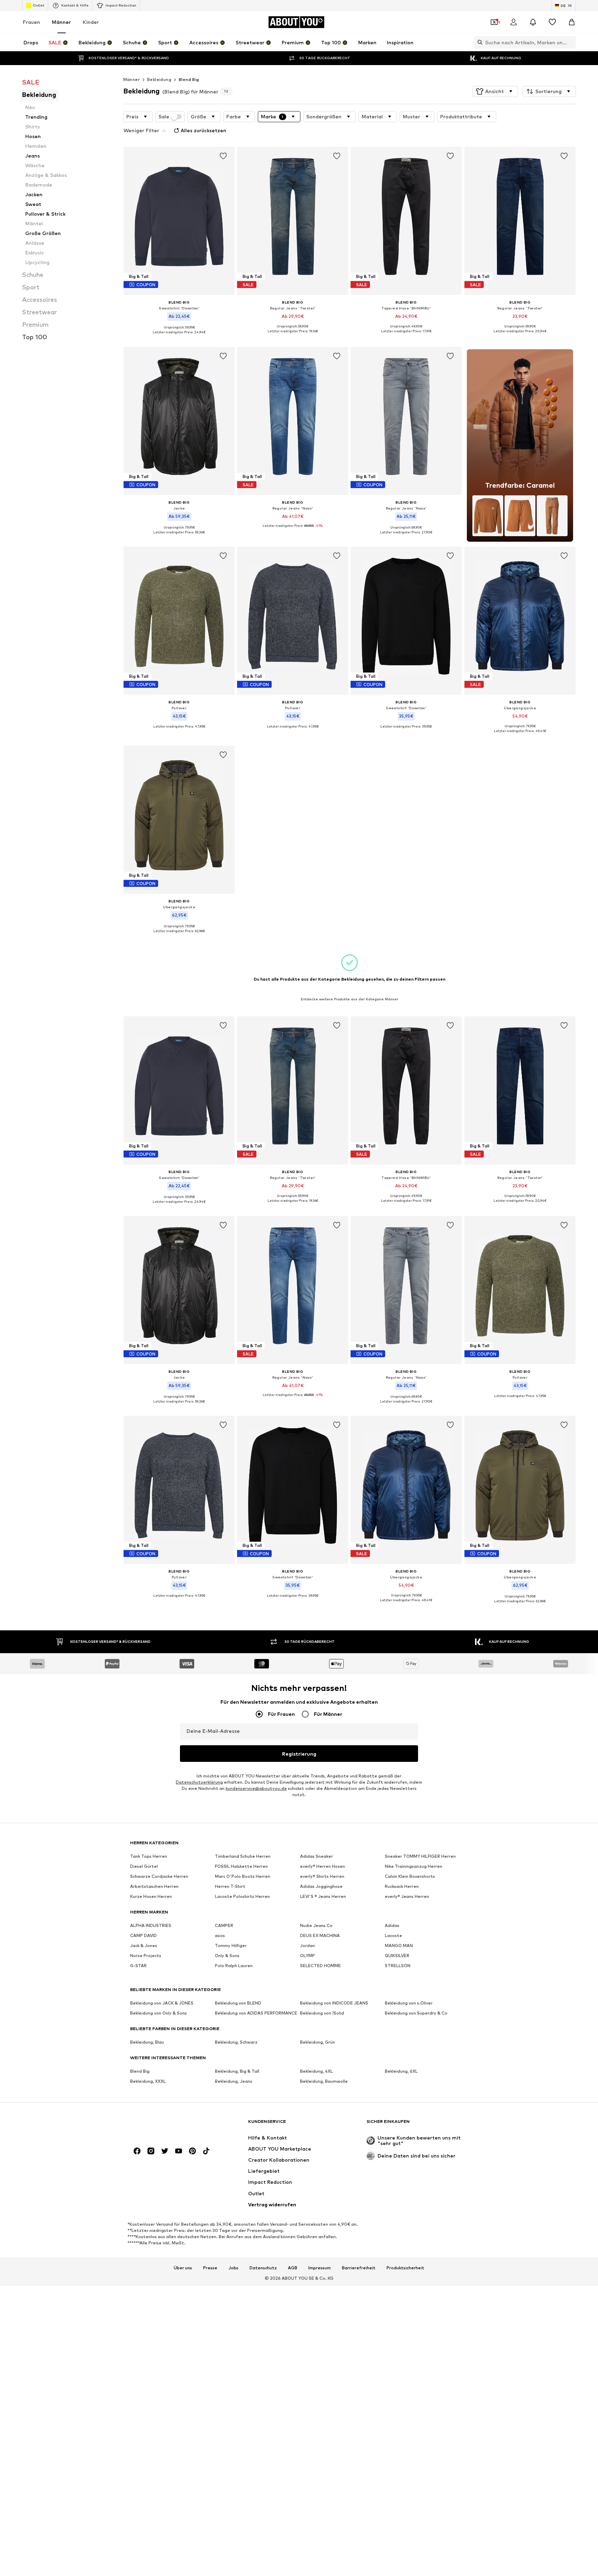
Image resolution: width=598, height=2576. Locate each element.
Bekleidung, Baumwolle (324, 2081)
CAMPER (224, 1925)
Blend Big (189, 79)
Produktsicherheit (405, 2268)
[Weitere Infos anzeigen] (179, 337)
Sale (164, 117)
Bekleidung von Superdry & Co (416, 2013)
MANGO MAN (399, 1945)
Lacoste (393, 1935)
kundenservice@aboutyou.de (256, 1788)
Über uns (183, 2268)
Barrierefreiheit (359, 2268)
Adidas (392, 1925)
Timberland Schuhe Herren (243, 1856)
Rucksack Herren (402, 1886)
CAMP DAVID (143, 1935)
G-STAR (138, 1966)
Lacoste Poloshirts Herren (242, 1896)
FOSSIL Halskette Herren (241, 1866)
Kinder (91, 22)
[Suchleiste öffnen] (478, 42)
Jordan (307, 1945)
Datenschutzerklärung (199, 1782)
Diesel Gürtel (144, 1866)
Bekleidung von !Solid (322, 2013)
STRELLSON (398, 1966)
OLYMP (307, 1956)
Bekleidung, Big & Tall (237, 2071)
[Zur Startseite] (168, 2125)
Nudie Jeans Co (316, 1925)
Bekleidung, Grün (318, 2042)
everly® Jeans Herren (407, 1896)
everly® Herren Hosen (323, 1866)
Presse (210, 2268)
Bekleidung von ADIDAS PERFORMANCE (256, 2013)
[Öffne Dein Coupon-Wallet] (494, 22)
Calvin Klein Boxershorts (410, 1876)
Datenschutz (263, 2268)
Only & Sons (227, 1956)
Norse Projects (146, 1956)
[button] (495, 91)
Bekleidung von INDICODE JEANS (334, 2003)
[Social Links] (137, 2151)
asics (220, 1935)
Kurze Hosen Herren (151, 1896)
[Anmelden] (514, 22)
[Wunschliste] (552, 22)
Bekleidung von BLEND (238, 2003)
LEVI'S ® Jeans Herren (323, 1896)
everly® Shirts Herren (322, 1876)
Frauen (31, 22)
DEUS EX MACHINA (320, 1935)
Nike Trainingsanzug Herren (414, 1866)
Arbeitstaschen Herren (154, 1886)
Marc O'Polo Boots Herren (243, 1876)
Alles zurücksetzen (203, 130)
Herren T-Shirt (230, 1886)
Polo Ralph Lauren (234, 1966)
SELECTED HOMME (320, 1966)
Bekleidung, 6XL (401, 2071)
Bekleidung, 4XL (316, 2071)
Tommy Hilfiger (231, 1945)
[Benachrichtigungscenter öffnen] (533, 22)
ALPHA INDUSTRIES (151, 1925)
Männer (61, 22)
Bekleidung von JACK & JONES (162, 2003)
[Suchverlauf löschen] (571, 42)
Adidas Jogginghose (321, 1886)
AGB (293, 2268)
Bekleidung (159, 79)
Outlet (39, 5)
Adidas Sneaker (316, 1856)
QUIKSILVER (397, 1956)
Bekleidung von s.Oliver (409, 2003)
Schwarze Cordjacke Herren (159, 1876)
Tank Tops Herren (149, 1856)
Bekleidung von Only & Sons (158, 2013)
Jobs (233, 2268)
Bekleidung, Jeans (234, 2081)
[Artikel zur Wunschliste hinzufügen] (223, 156)
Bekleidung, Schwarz (236, 2042)
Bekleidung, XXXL (148, 2081)
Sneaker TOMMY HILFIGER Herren (420, 1856)
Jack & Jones (144, 1945)
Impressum (320, 2268)
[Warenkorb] (572, 22)
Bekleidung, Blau (147, 2042)
